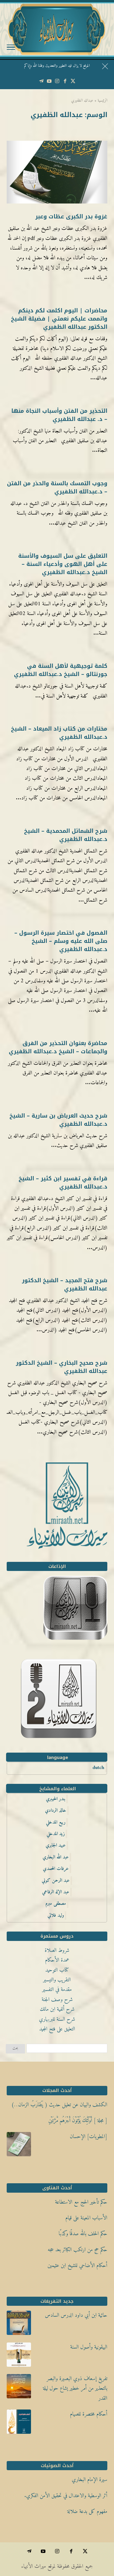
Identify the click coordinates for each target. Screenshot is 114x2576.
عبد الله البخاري (56, 1857)
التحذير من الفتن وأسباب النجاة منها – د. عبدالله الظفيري (59, 415)
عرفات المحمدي (56, 1869)
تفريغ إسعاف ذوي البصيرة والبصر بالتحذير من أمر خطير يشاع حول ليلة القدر (75, 2389)
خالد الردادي (56, 1811)
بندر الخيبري (56, 1799)
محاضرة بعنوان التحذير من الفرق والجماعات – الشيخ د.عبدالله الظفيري (58, 1047)
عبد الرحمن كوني (56, 1881)
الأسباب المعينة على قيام (86, 2218)
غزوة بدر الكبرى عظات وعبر (71, 217)
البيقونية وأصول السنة (89, 2347)
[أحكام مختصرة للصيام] (19, 2423)
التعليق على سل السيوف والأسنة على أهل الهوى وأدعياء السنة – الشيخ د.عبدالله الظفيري (63, 564)
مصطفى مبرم (56, 1904)
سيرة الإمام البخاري (90, 2480)
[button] (107, 2536)
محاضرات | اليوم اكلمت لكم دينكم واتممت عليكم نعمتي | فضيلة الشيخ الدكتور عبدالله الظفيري (59, 319)
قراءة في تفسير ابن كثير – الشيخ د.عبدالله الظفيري (63, 1183)
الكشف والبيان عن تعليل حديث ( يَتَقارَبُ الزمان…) (59, 2105)
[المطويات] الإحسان (89, 2137)
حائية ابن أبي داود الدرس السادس (76, 2315)
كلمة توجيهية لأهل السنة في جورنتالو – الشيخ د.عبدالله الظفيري (61, 670)
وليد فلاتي (56, 1915)
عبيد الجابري (56, 1845)
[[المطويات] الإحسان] (19, 2146)
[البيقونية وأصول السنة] (19, 2356)
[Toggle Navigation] (11, 49)
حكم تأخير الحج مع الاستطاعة (81, 2202)
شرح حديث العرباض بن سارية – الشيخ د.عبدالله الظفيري (58, 1120)
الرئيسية (102, 101)
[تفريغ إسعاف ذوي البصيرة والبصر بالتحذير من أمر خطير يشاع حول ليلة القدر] (19, 2388)
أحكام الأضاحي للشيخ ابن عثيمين (77, 2266)
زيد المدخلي (56, 1834)
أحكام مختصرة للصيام (89, 2414)
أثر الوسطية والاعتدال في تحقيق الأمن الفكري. (66, 2496)
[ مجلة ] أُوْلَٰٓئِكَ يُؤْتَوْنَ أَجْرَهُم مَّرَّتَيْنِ (78, 2121)
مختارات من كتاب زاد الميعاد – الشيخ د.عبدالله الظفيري (59, 733)
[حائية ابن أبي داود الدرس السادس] (19, 2325)
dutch (98, 1768)
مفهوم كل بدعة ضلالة (87, 2512)
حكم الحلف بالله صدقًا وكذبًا (83, 2234)
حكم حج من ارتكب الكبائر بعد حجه (78, 2250)
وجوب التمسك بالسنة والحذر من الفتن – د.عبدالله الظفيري (57, 488)
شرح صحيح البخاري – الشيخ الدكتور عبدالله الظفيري (62, 1367)
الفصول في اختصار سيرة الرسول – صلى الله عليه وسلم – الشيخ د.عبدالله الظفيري (61, 941)
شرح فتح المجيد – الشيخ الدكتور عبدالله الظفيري (65, 1285)
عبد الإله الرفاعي (56, 1892)
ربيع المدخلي (56, 1822)
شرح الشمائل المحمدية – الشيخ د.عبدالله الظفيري (66, 835)
